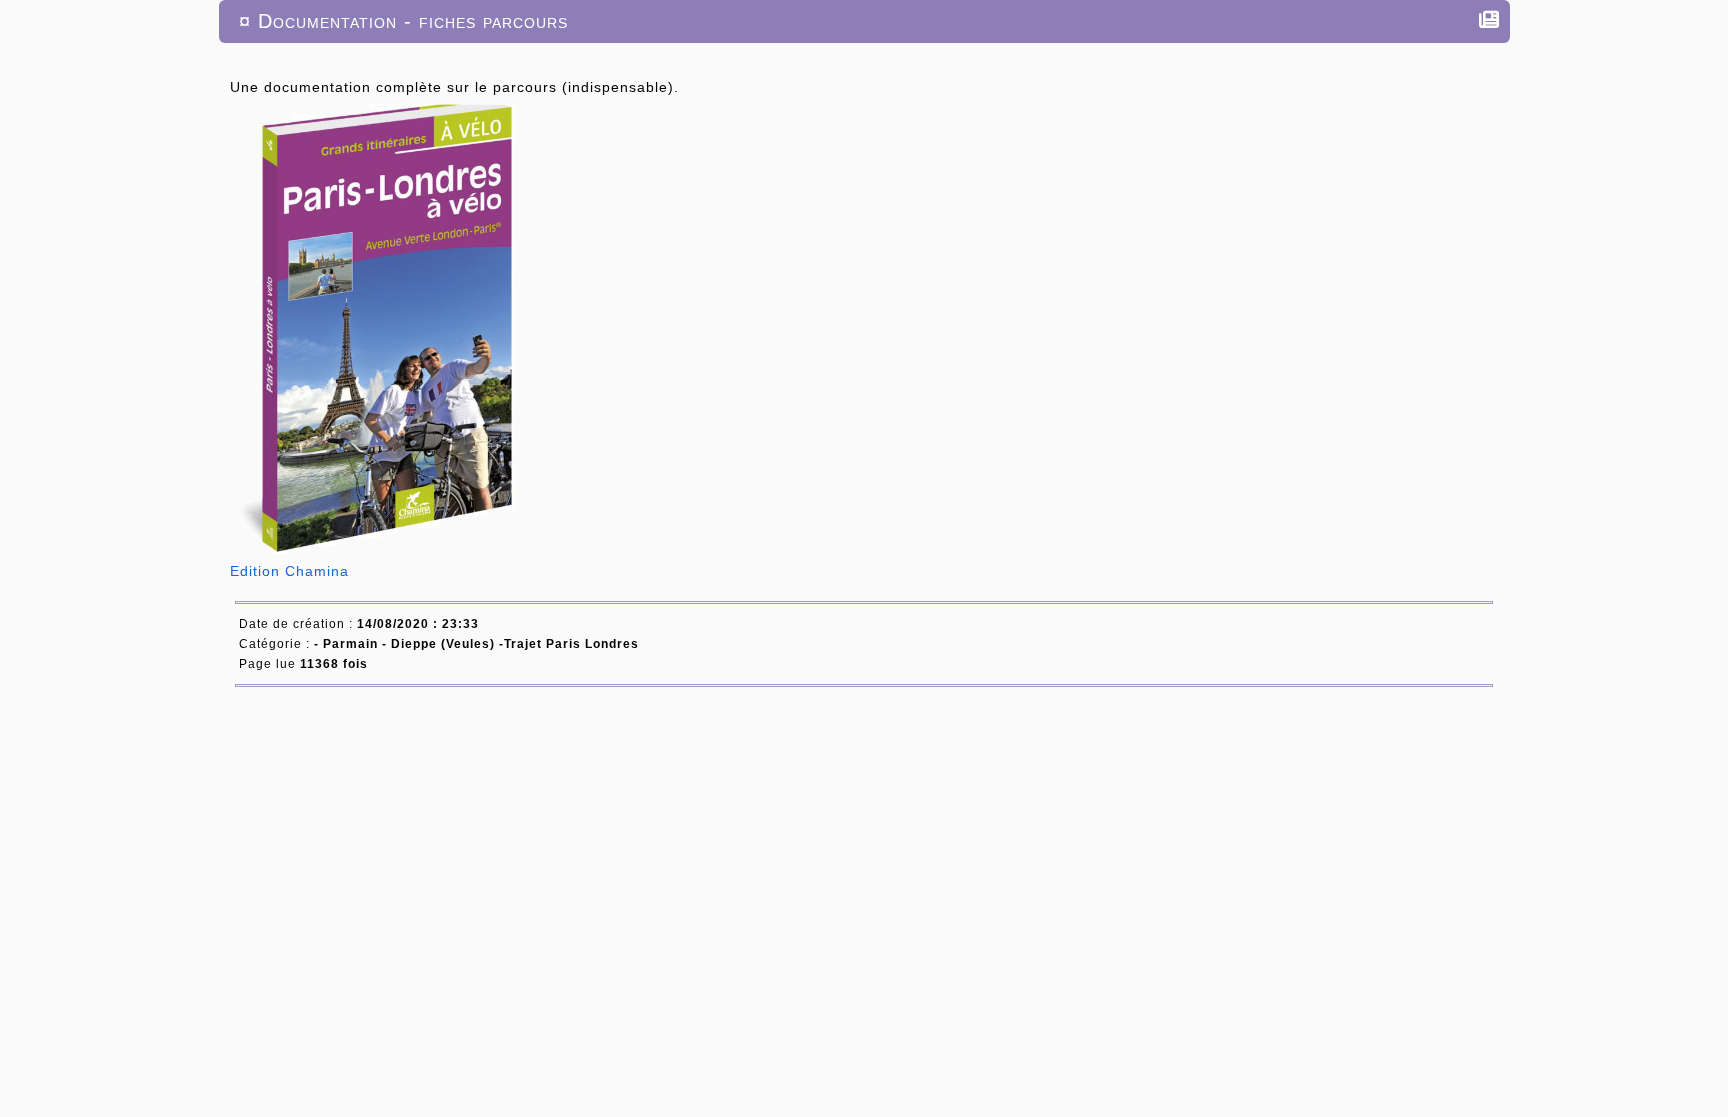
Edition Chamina (292, 571)
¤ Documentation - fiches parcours (403, 21)
